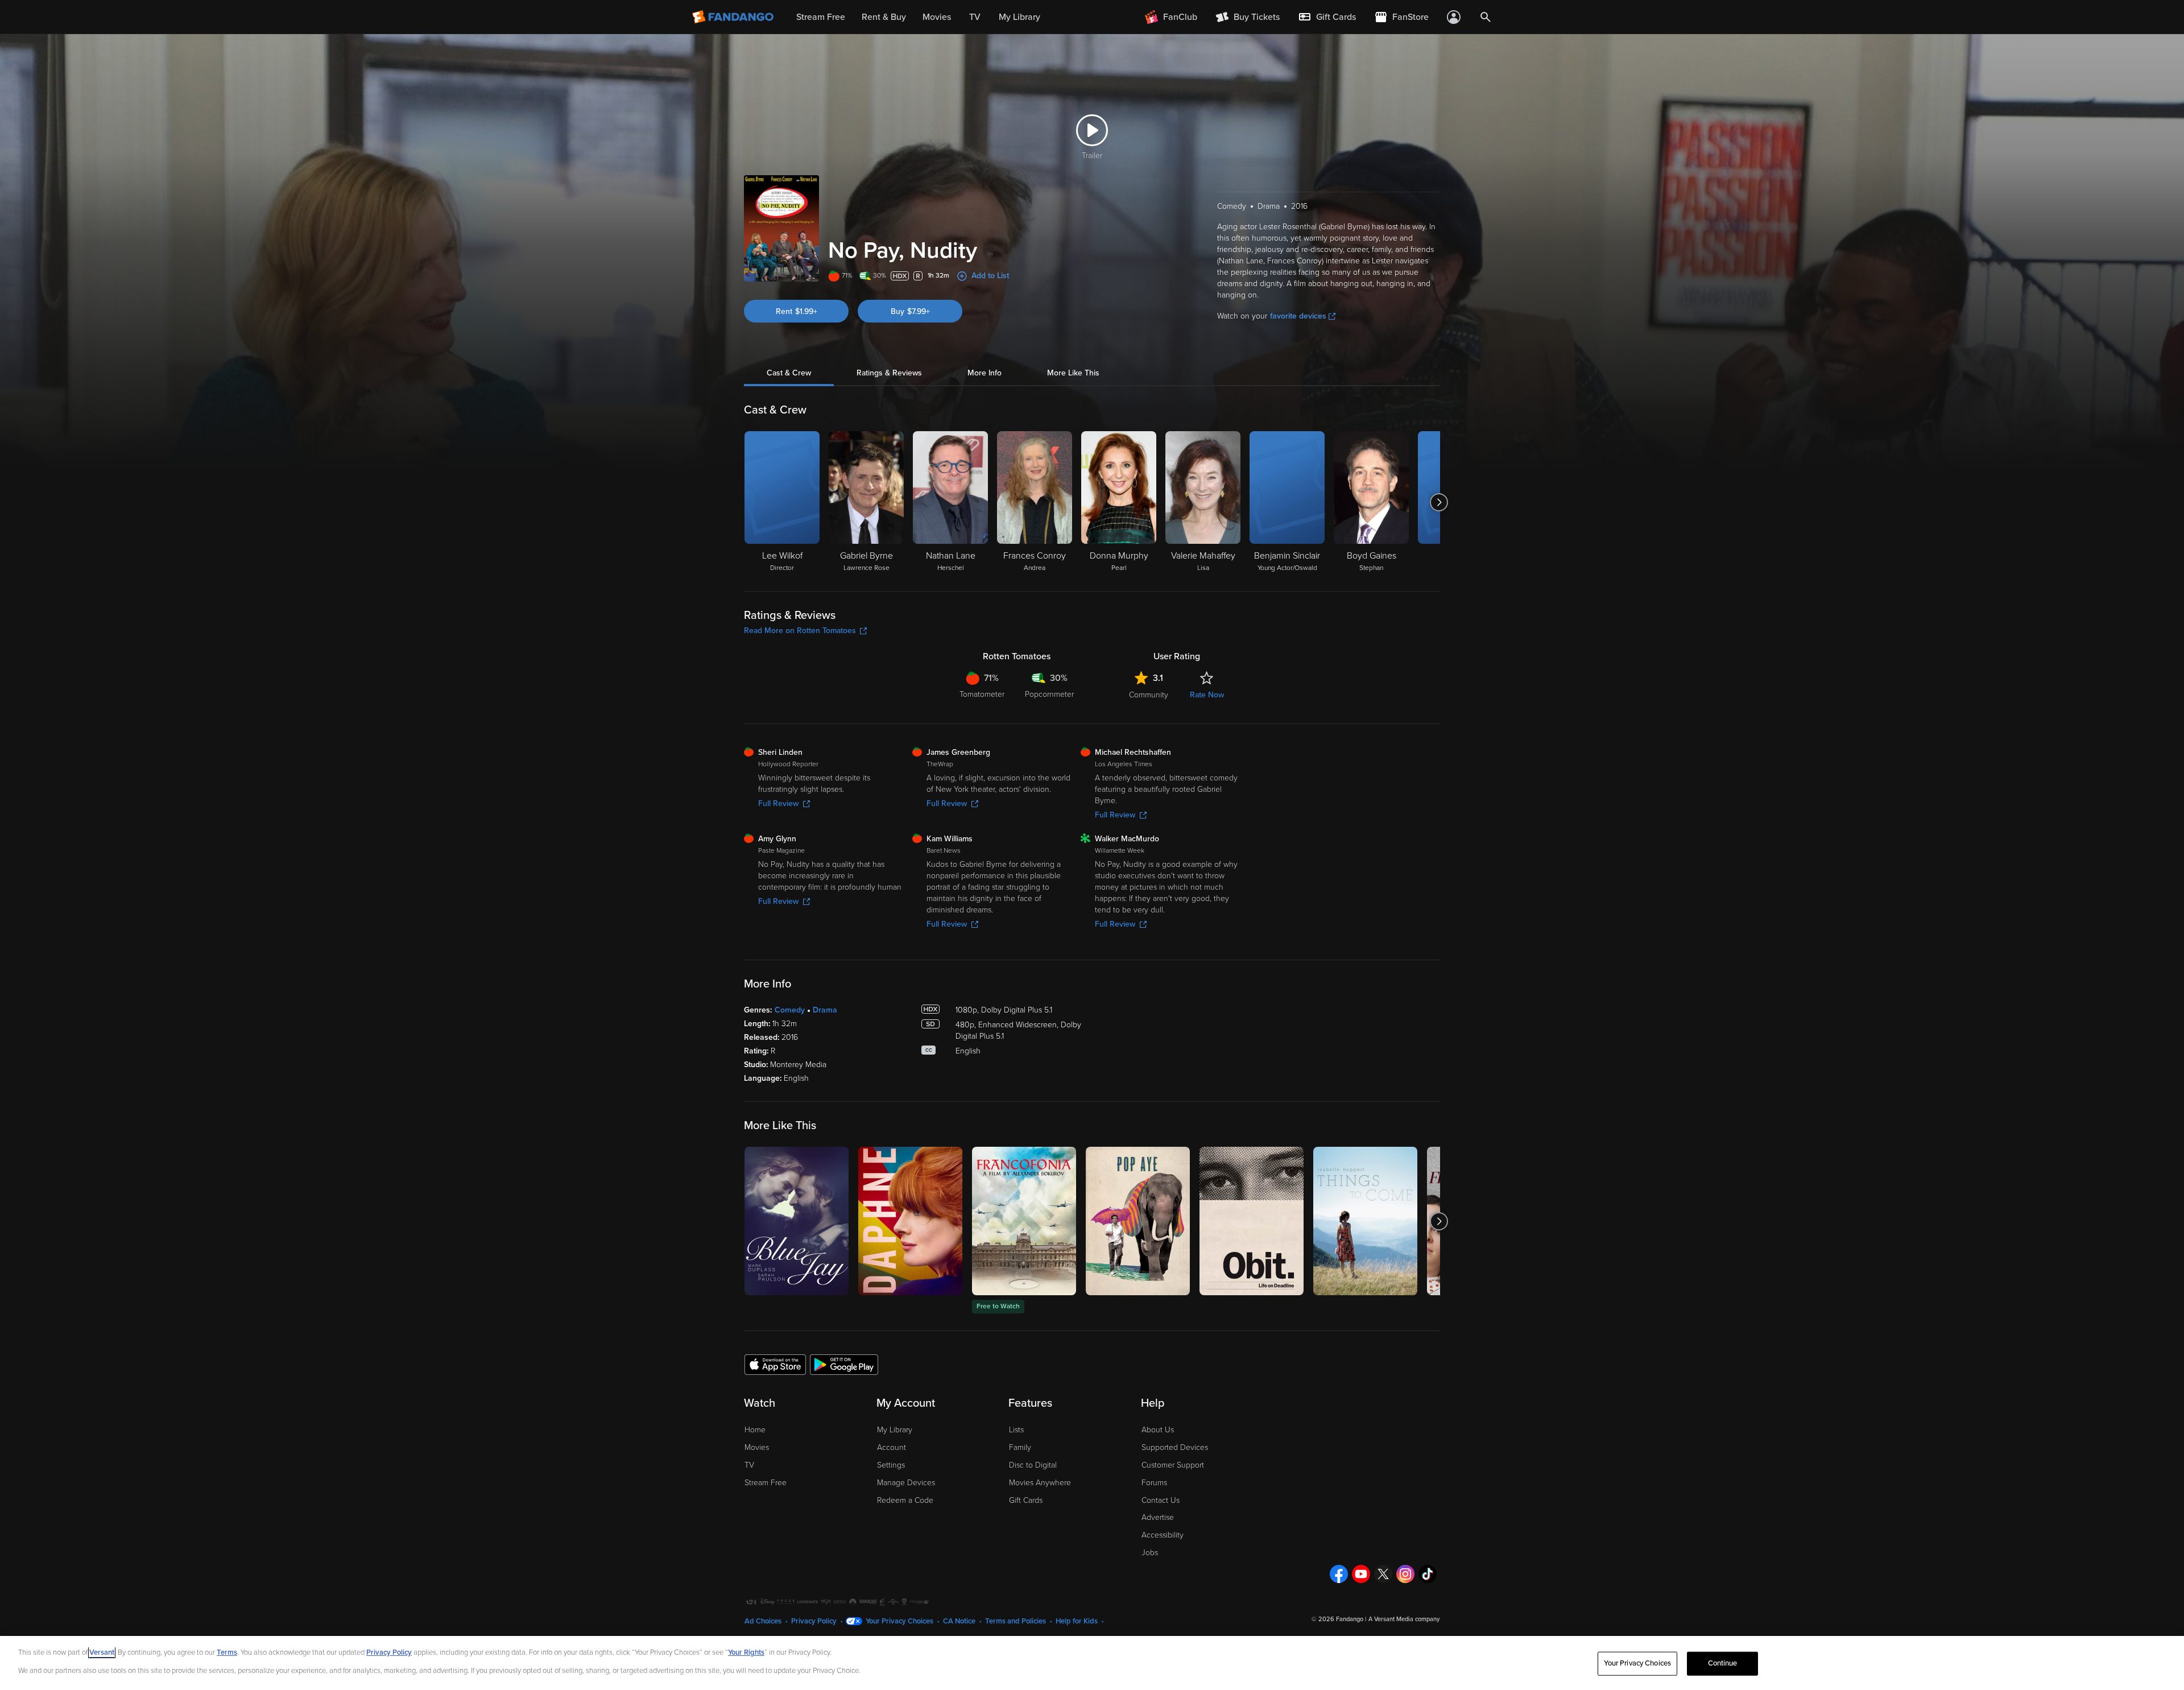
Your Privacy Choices (899, 1621)
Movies (757, 1447)
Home (755, 1430)
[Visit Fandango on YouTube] (1361, 1574)
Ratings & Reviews (889, 373)
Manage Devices (906, 1483)
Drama (825, 1010)
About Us (1158, 1430)
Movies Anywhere (1040, 1483)
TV (749, 1465)
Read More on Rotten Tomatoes (800, 631)
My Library (895, 1430)
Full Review (778, 803)
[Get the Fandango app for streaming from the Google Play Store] (844, 1364)
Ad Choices (763, 1621)
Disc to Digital (1033, 1465)
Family (1020, 1447)
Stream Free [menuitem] (821, 17)
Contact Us (1161, 1500)
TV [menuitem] (975, 17)
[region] (1092, 1663)
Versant (102, 1652)
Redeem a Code (905, 1500)
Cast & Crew (789, 373)
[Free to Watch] (1024, 1221)
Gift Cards (1026, 1500)
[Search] (1486, 17)
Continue (1723, 1663)
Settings (891, 1465)
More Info (985, 373)
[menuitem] (1327, 17)
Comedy (790, 1010)
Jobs (1150, 1553)
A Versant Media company (1404, 1619)
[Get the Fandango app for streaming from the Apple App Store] (775, 1364)
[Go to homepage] (734, 17)
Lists (1016, 1430)
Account (892, 1447)
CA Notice (959, 1621)
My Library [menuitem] (1019, 17)
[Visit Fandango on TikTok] (1428, 1574)
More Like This (1073, 373)
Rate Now (1207, 695)
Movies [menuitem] (937, 17)
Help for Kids (1077, 1621)
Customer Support (1173, 1465)
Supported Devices (1175, 1447)
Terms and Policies (1016, 1621)
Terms (227, 1652)
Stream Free (766, 1483)
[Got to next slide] (1439, 502)
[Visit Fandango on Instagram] (1405, 1574)
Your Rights (746, 1652)
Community (1149, 695)
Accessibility (1163, 1535)
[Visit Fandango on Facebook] (1339, 1574)
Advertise (1158, 1517)
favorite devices (1298, 316)
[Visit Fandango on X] (1383, 1574)
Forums (1154, 1483)
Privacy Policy (814, 1621)
